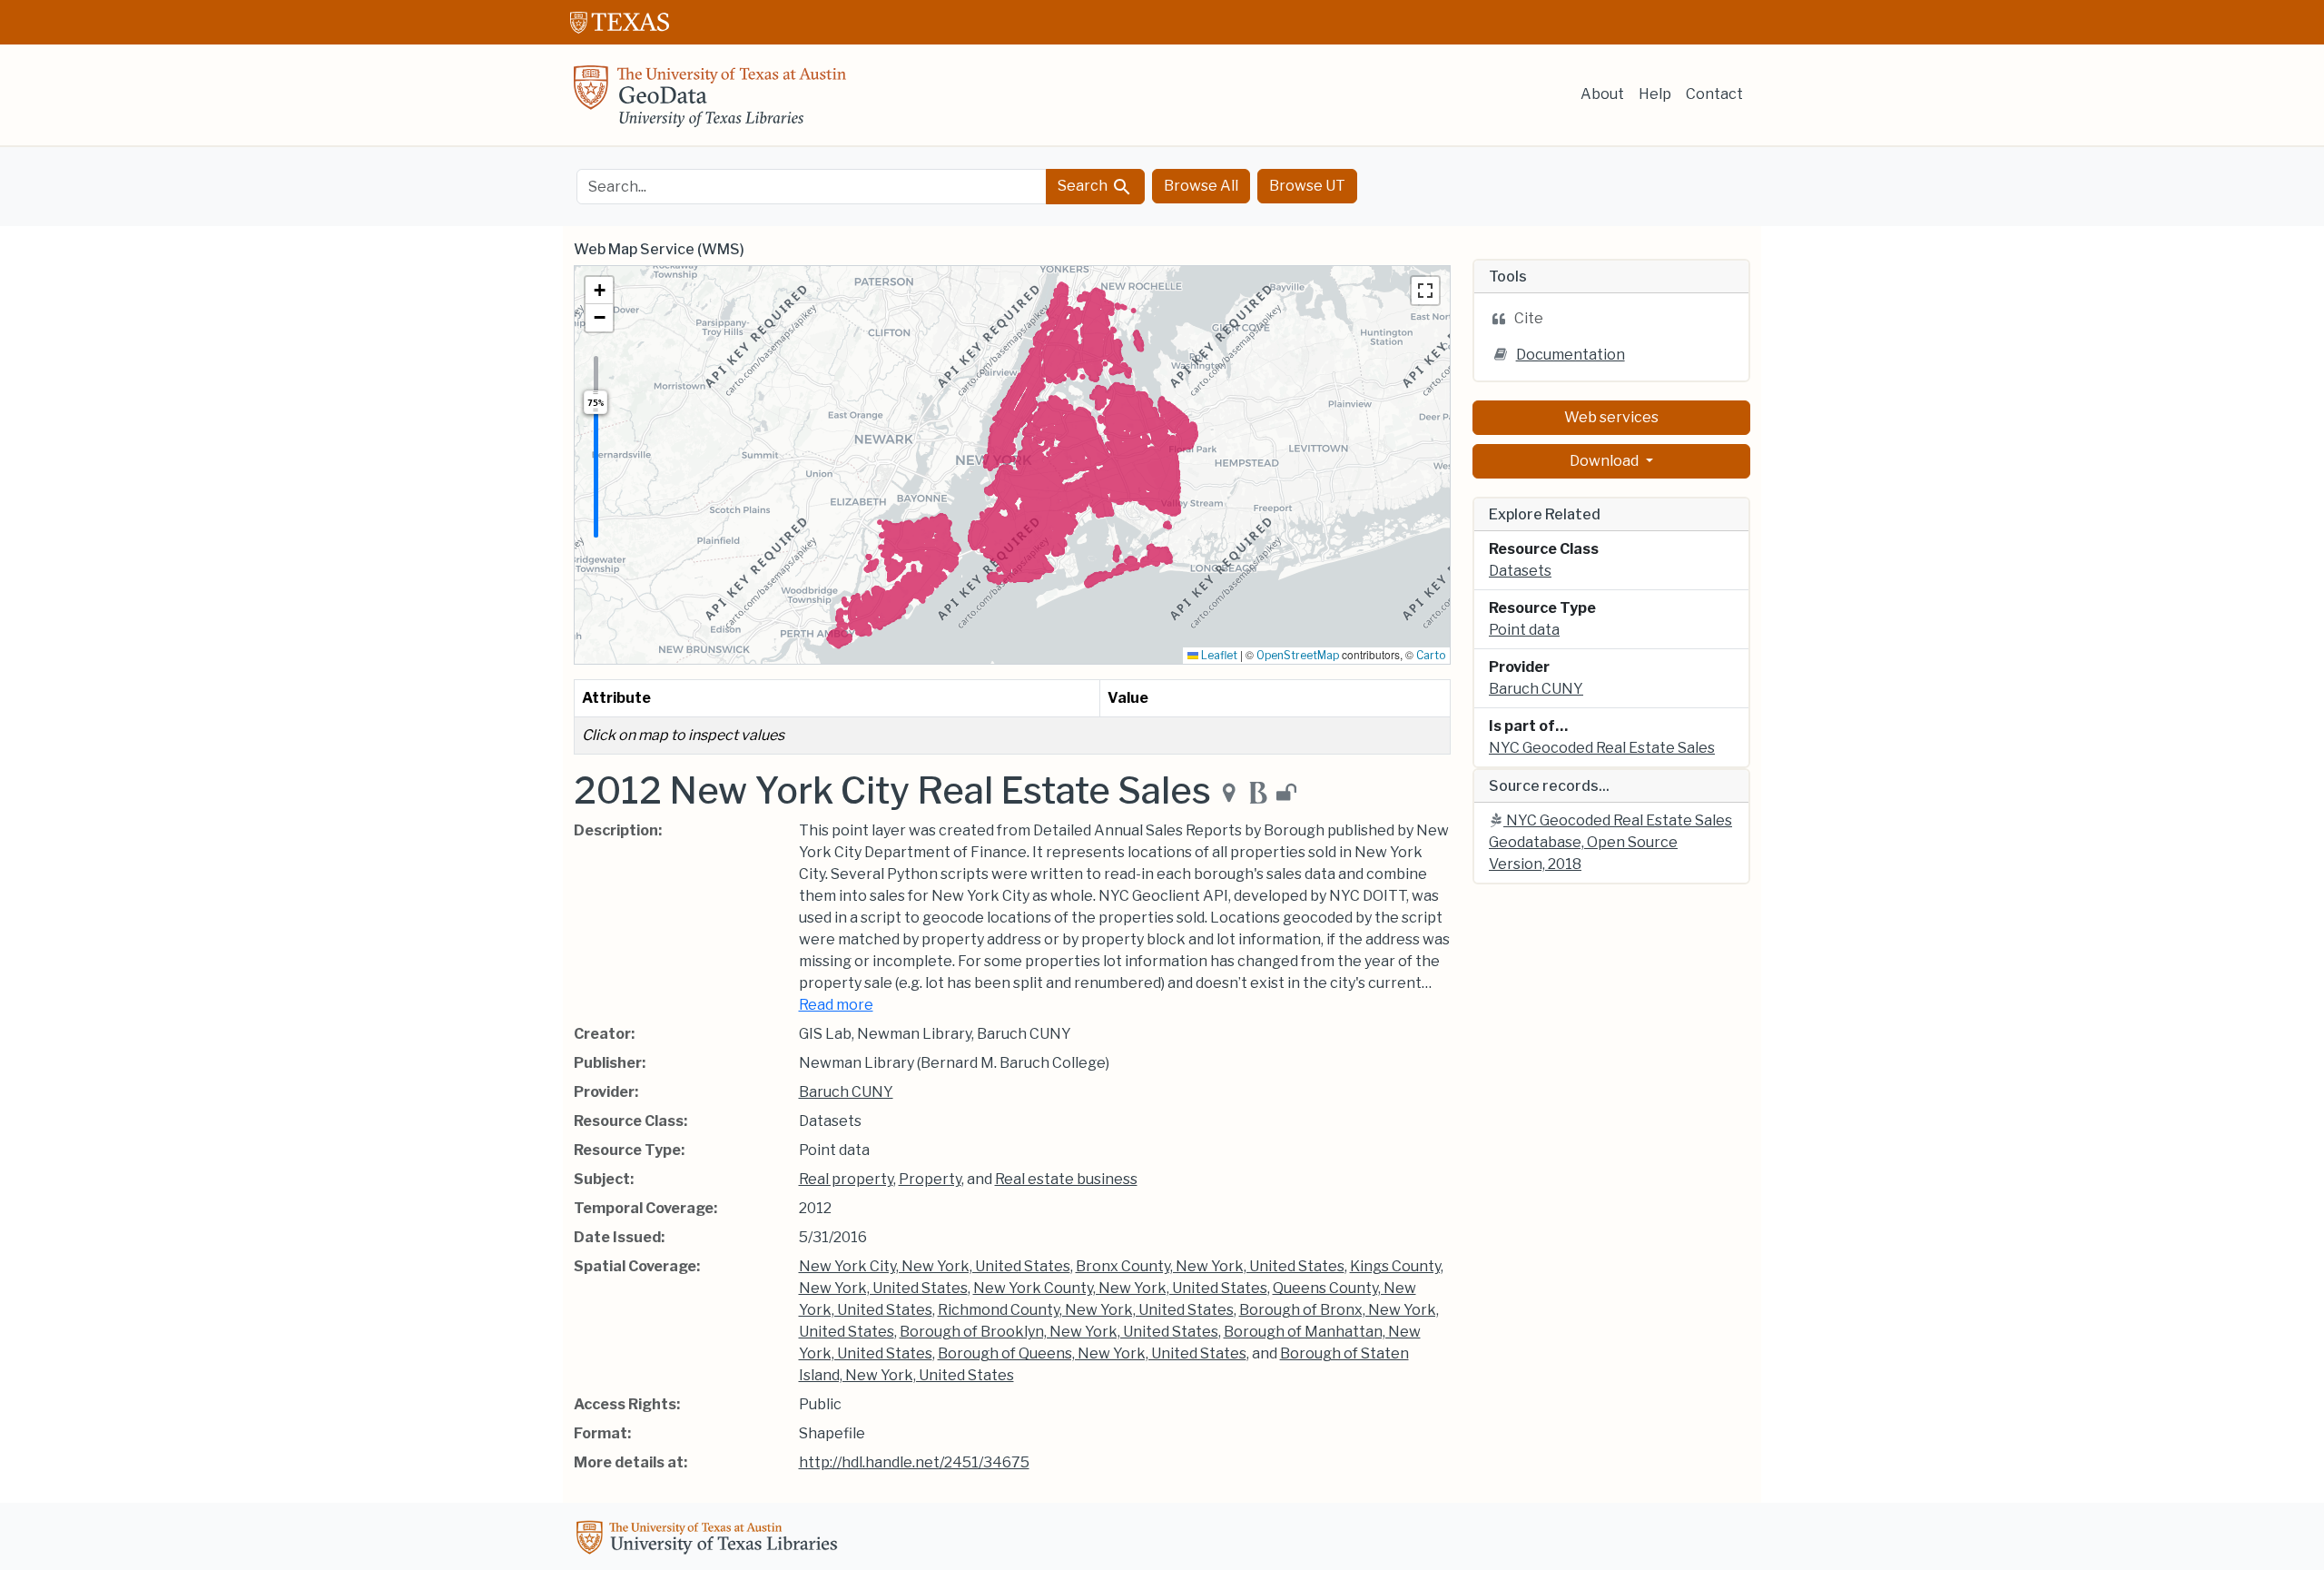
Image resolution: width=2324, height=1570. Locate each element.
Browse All (1201, 186)
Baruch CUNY (846, 1092)
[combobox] (812, 187)
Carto (1431, 655)
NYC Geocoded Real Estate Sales (1602, 748)
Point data (1524, 630)
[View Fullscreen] (1425, 291)
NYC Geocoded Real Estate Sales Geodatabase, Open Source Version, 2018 (1610, 842)
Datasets (1520, 571)
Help (1655, 94)
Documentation (1571, 355)
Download (1605, 461)
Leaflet (1218, 655)
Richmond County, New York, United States (1086, 1310)
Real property (846, 1179)
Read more (836, 1005)
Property (930, 1179)
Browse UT (1307, 186)
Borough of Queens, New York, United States (1092, 1353)
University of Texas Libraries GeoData (710, 102)
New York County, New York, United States (1120, 1288)
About (1602, 94)
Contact (1714, 94)
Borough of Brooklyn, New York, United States (1059, 1332)
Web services (1611, 417)
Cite (1529, 318)
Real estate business (1066, 1179)
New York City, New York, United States (935, 1266)
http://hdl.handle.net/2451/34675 (914, 1462)
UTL (710, 1540)
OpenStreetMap (1298, 655)
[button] (599, 291)
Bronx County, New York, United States (1210, 1266)
